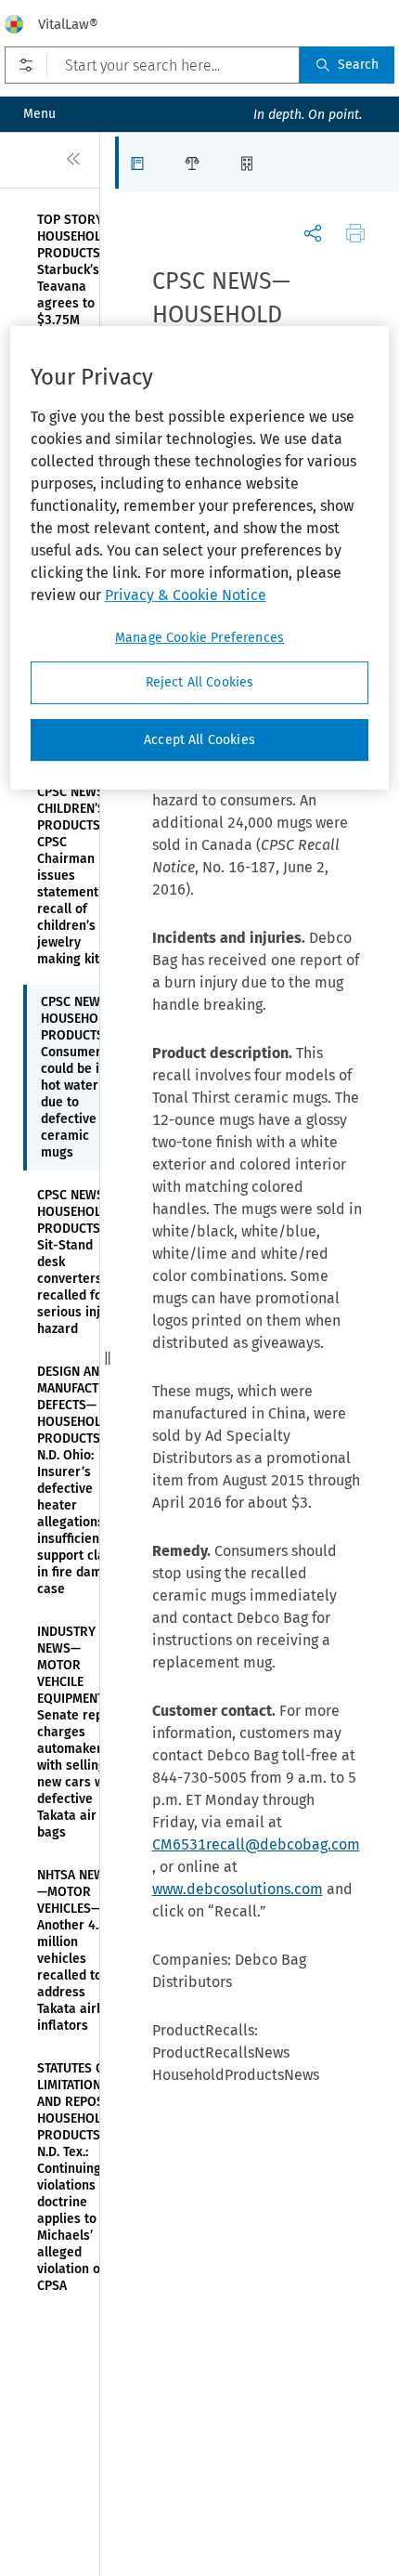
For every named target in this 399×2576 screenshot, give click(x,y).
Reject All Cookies (200, 682)
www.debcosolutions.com (238, 1889)
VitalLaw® (68, 24)
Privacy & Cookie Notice (186, 595)
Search (358, 65)
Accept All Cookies (199, 740)
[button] (142, 163)
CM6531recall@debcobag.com (256, 1844)
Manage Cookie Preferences (199, 638)
